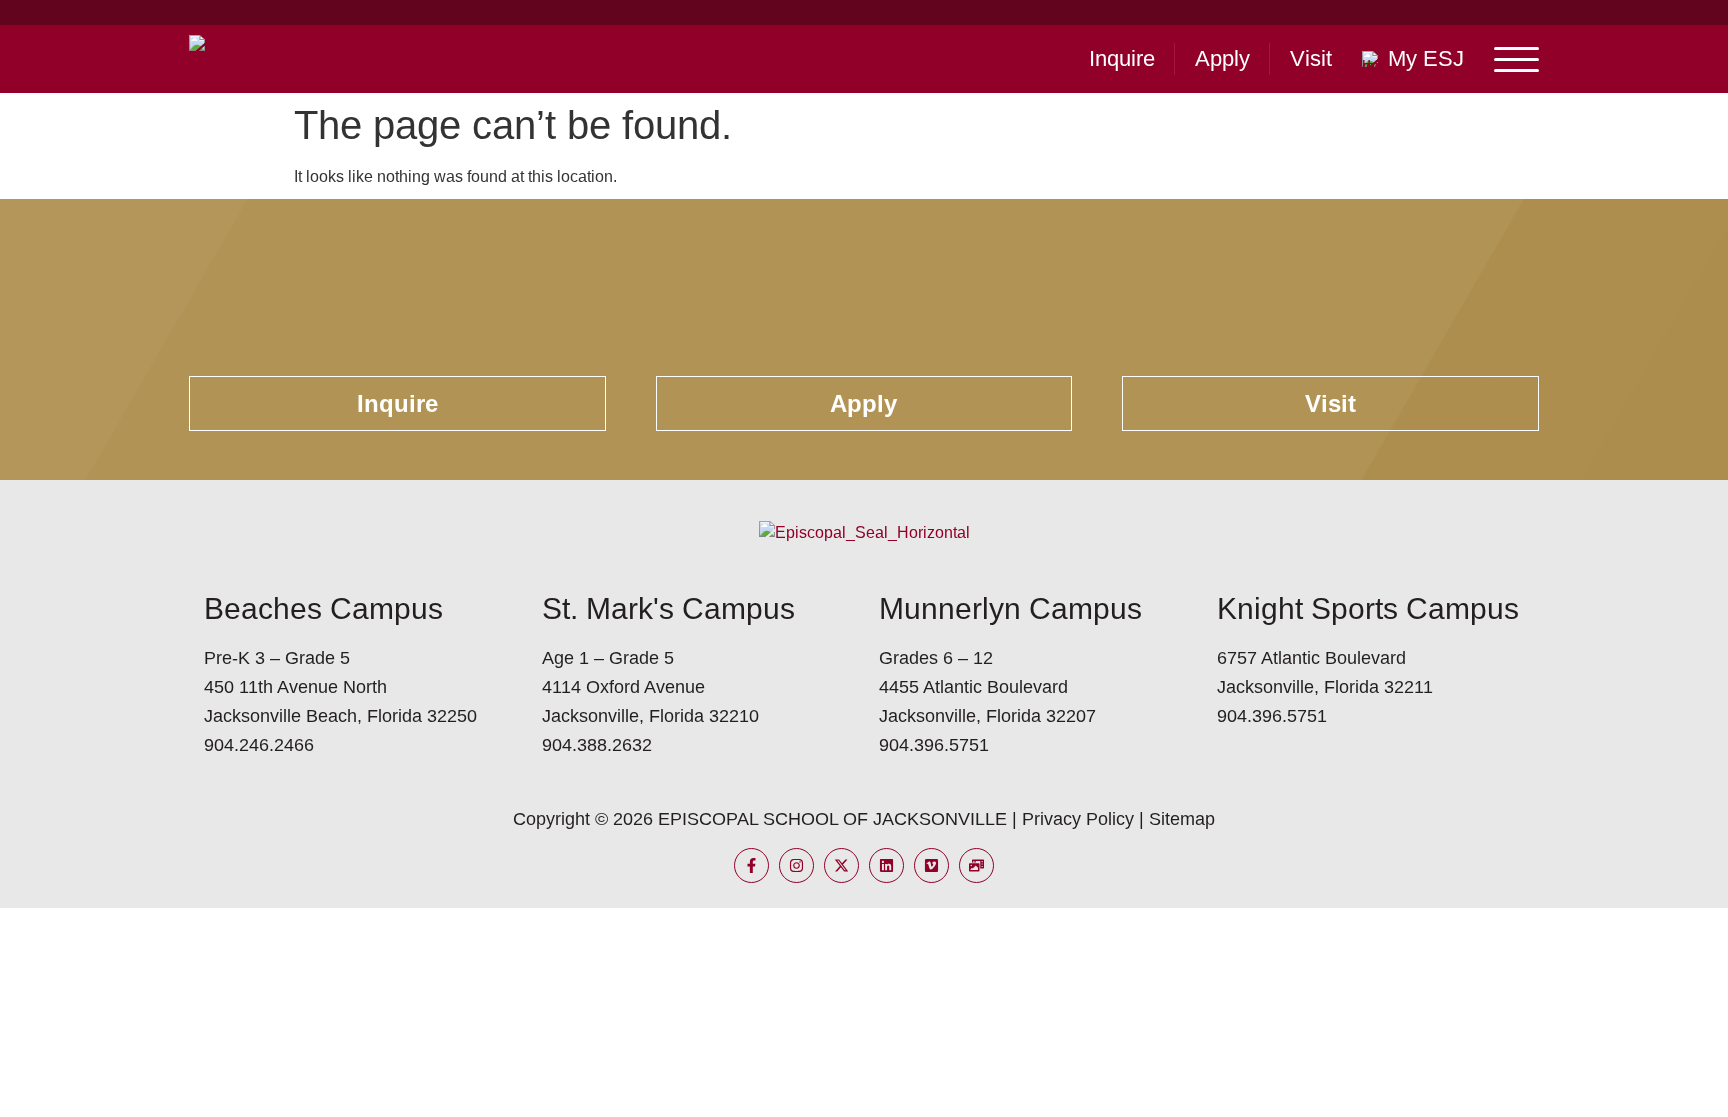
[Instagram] (796, 865)
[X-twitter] (841, 865)
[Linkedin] (886, 865)
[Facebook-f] (751, 865)
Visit (1311, 58)
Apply (1222, 58)
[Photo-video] (976, 865)
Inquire (1122, 58)
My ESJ (1426, 58)
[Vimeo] (931, 865)
